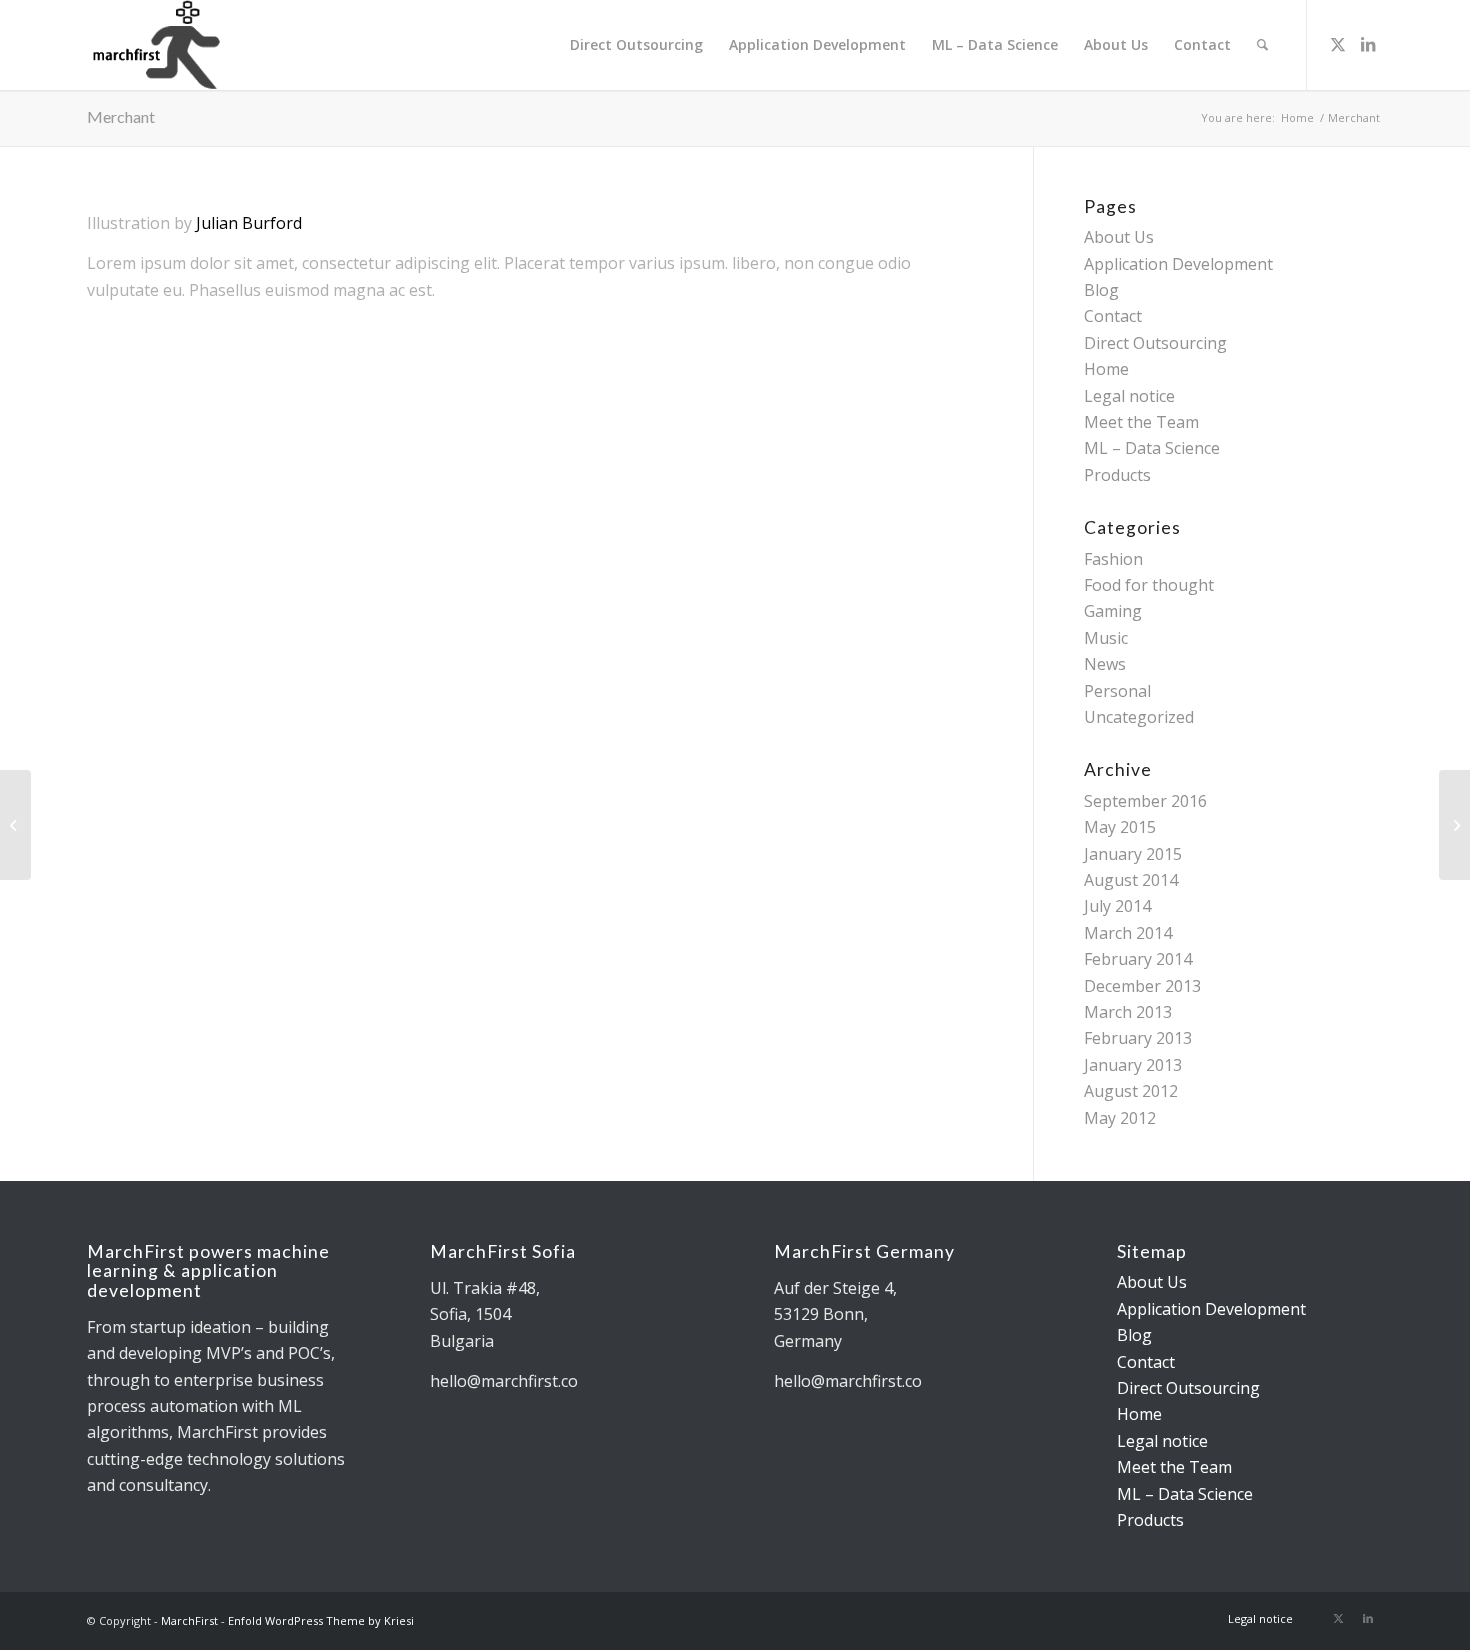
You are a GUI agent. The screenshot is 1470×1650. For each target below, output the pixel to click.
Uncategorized (1139, 717)
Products (1117, 475)
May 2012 (1120, 1118)
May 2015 (1120, 827)
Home (1106, 369)
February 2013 (1138, 1038)
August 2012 (1131, 1091)
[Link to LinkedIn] (1368, 44)
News (1105, 664)
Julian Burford (249, 223)
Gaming (1113, 611)
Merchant (121, 116)
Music (1106, 638)
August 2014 (1131, 880)
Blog (1101, 290)
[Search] (1262, 45)
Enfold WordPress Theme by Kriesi (321, 1620)
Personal (1117, 691)
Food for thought (1149, 585)
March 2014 (1128, 933)
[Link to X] (1338, 44)
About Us (1119, 237)
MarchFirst (189, 1620)
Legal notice (1129, 396)
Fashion (1113, 559)
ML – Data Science (1152, 448)
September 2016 (1145, 801)
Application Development (1178, 264)
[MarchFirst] (185, 45)
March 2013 (1128, 1012)
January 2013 (1133, 1065)
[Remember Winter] (15, 825)
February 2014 (1138, 959)
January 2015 (1133, 854)
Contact (1113, 316)
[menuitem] (636, 45)
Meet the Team (1141, 422)
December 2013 (1142, 986)
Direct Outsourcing (1155, 343)
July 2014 (1117, 906)
